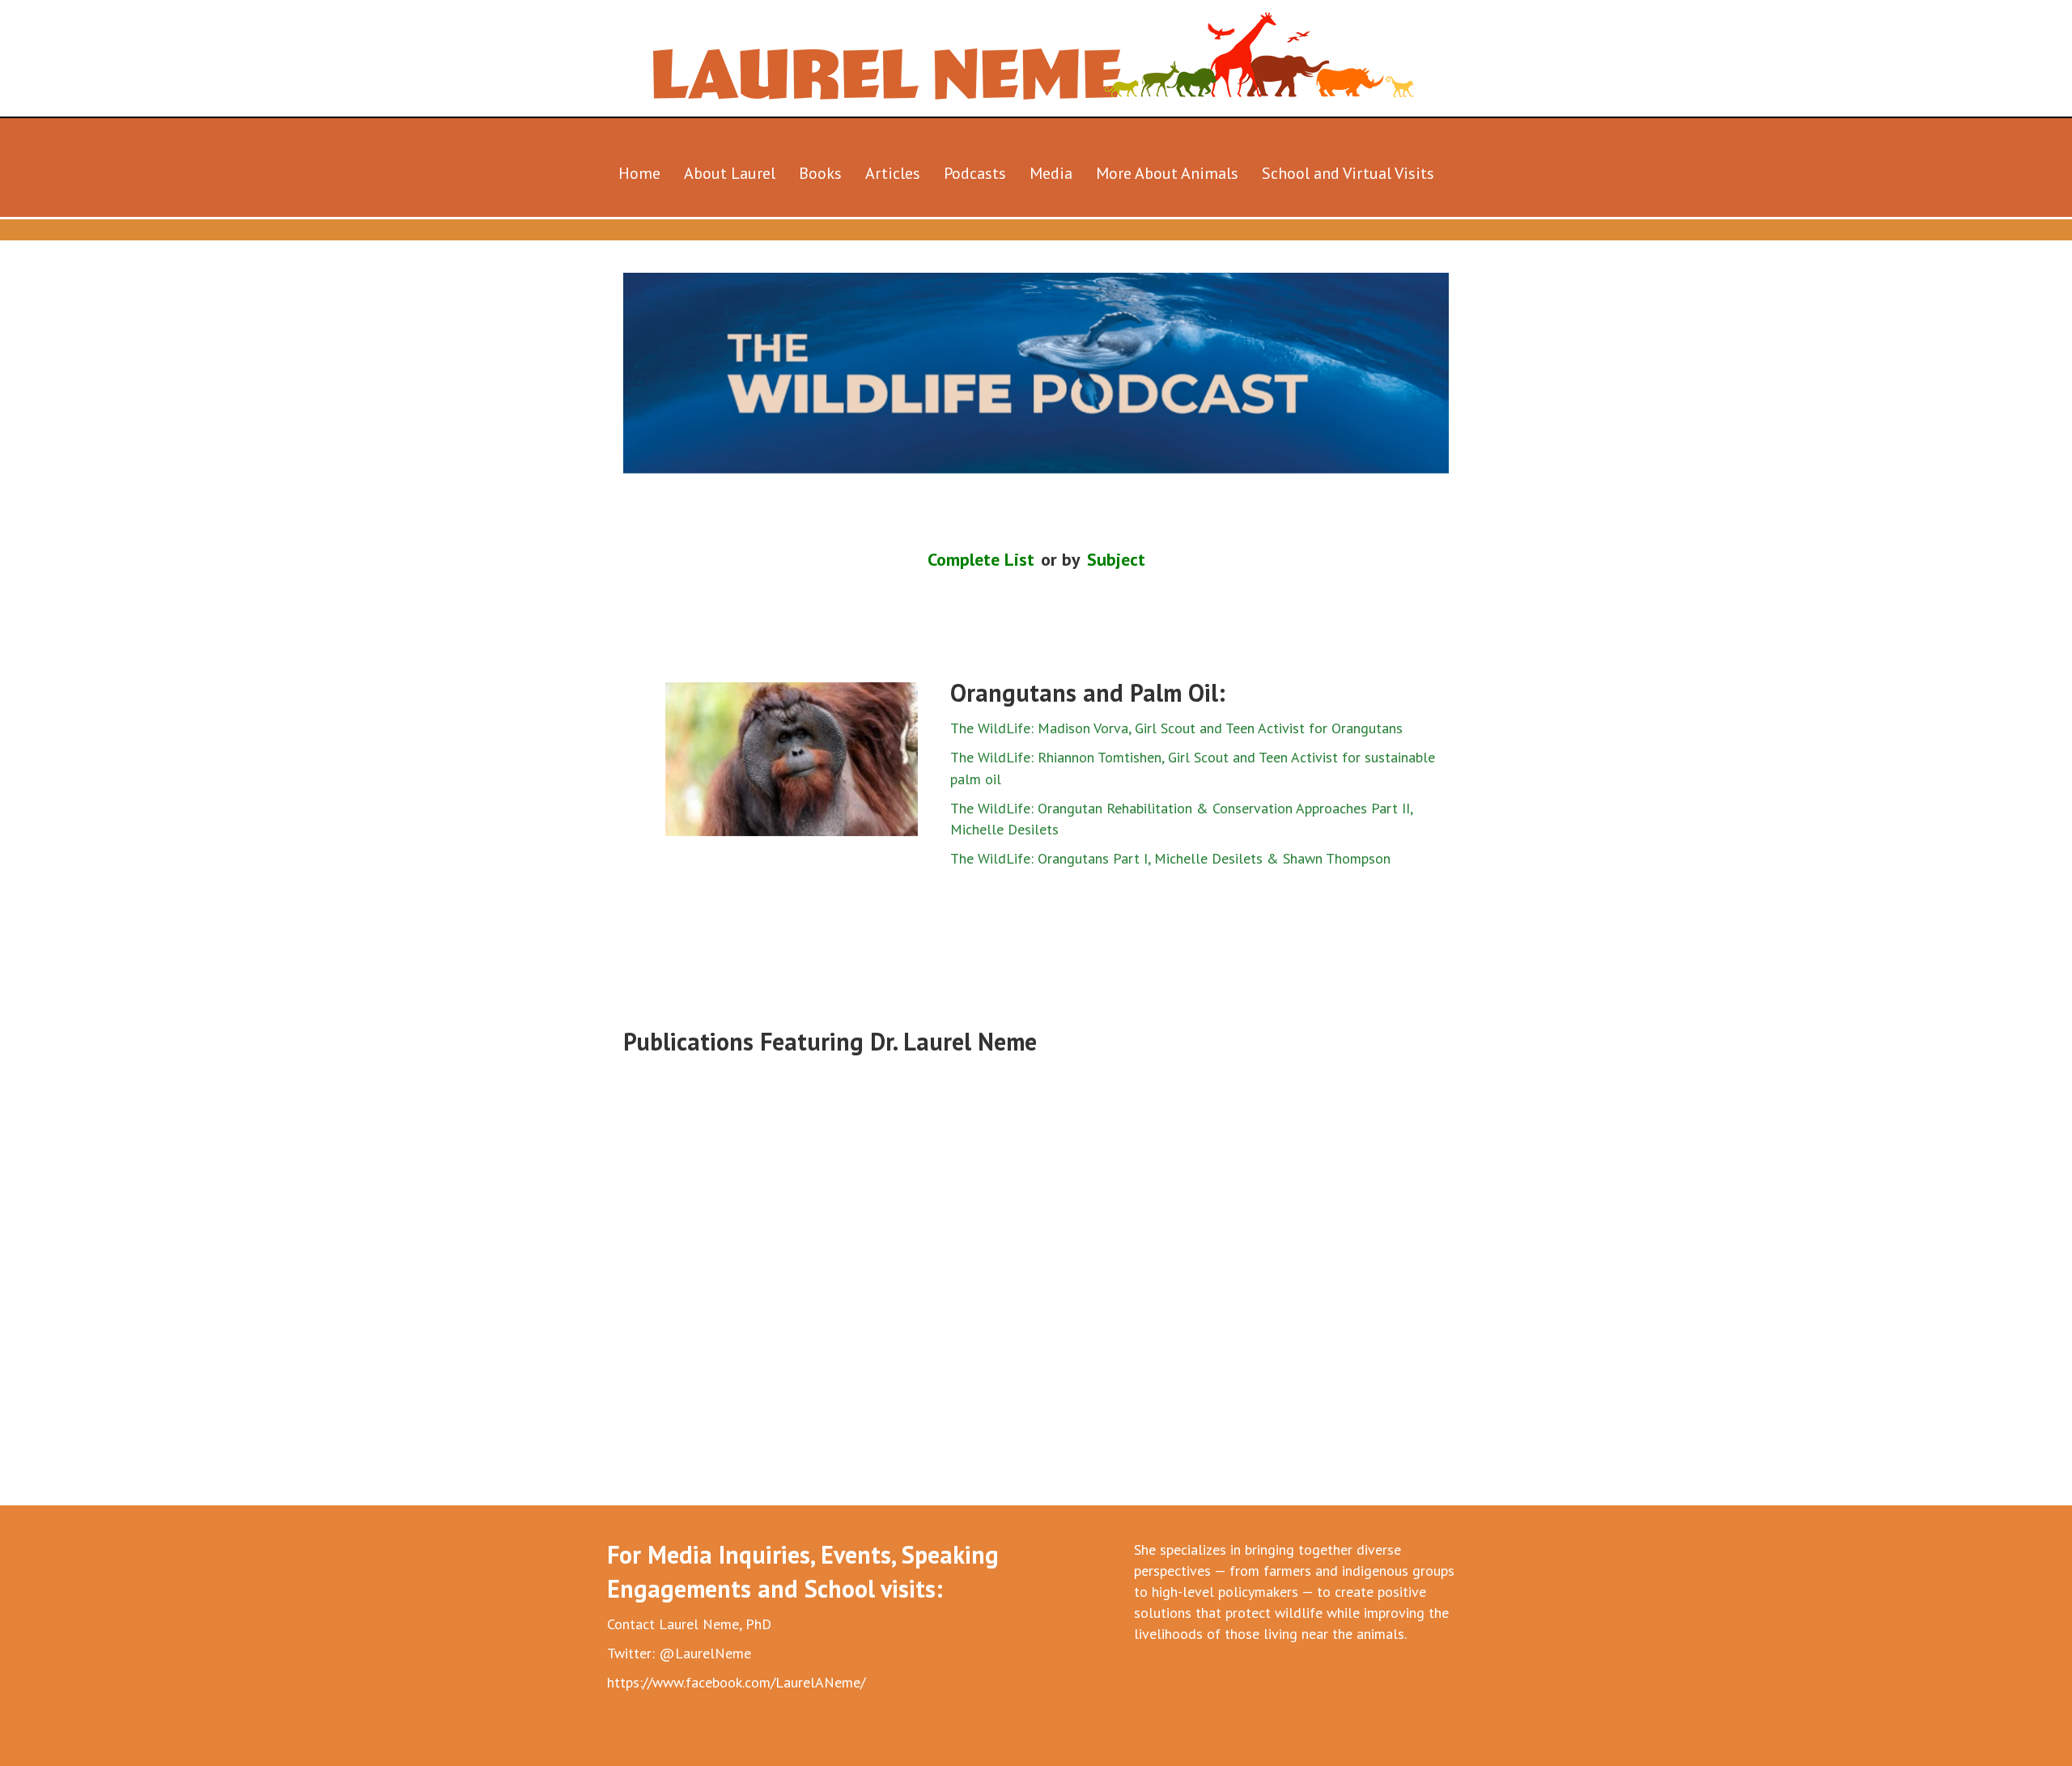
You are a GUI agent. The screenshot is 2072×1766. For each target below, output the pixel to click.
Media (1051, 173)
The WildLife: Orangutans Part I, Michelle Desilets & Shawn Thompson (1170, 858)
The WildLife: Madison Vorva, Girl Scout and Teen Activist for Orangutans (1176, 728)
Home (639, 173)
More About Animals (1167, 173)
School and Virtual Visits (1348, 173)
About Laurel (730, 173)
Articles (893, 173)
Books (820, 173)
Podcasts (975, 173)
